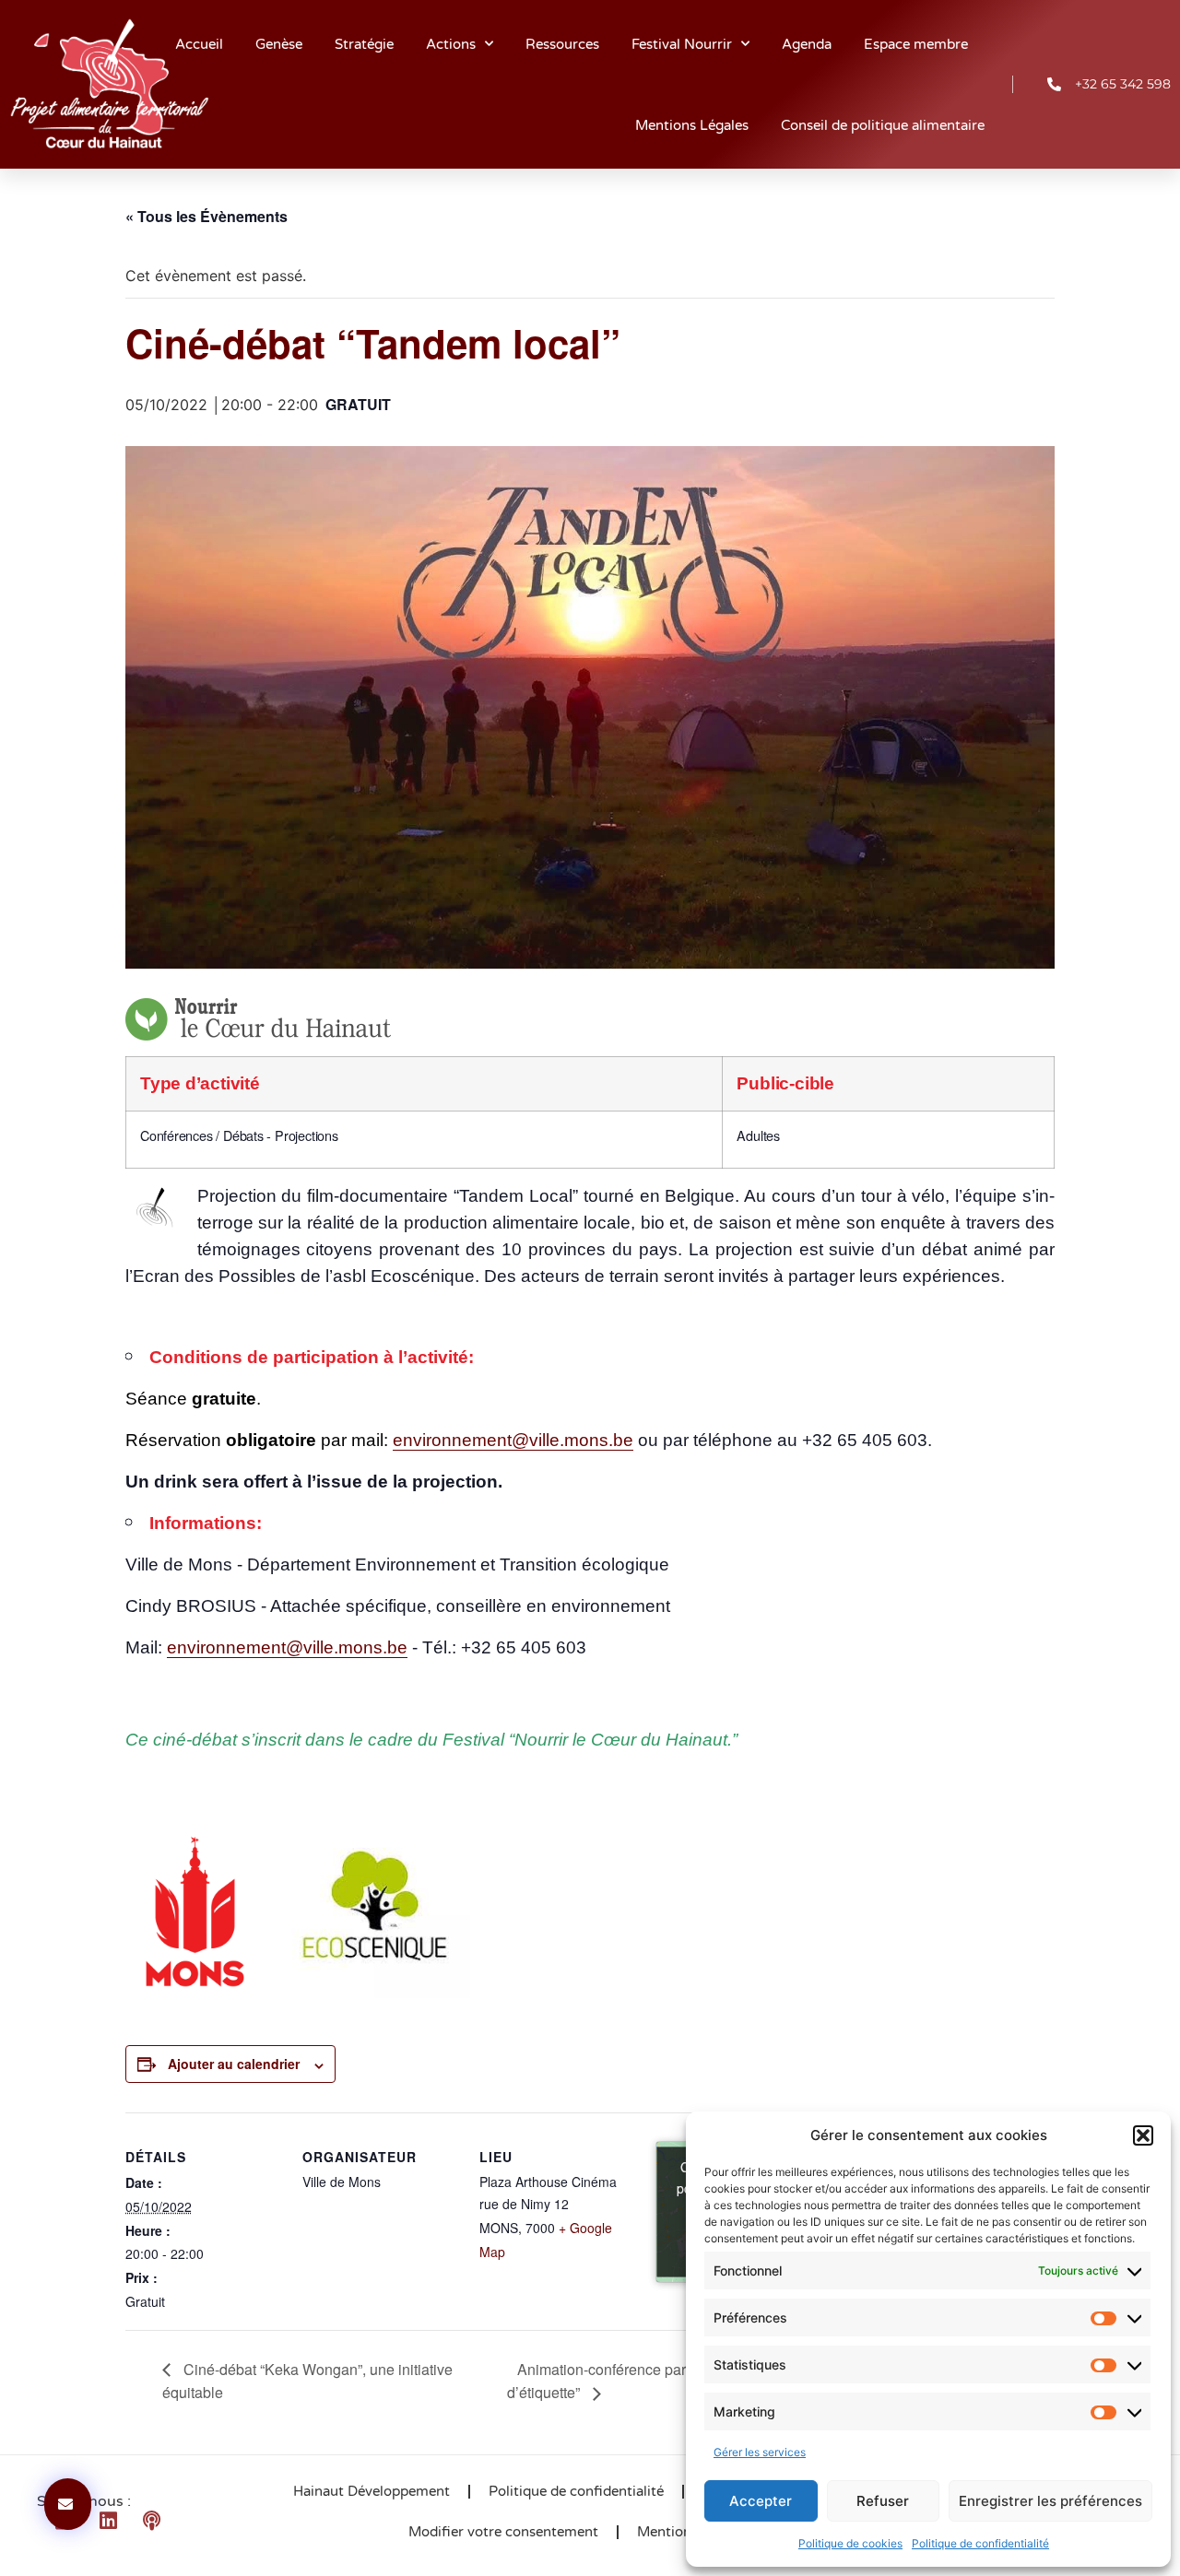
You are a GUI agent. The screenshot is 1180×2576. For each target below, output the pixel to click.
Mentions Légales (692, 125)
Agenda (807, 44)
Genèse (279, 44)
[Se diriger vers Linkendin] (115, 2521)
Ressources (562, 44)
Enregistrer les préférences (1050, 2501)
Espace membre (916, 44)
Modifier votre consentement (503, 2532)
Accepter (761, 2501)
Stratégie (364, 44)
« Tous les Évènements (206, 216)
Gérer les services (760, 2452)
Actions (451, 44)
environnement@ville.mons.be (513, 1440)
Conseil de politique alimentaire (883, 125)
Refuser (883, 2501)
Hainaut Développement (372, 2491)
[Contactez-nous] (68, 2504)
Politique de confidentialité (980, 2543)
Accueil (199, 44)
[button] (1143, 2135)
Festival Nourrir (682, 44)
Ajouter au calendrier (234, 2064)
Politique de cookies (850, 2543)
